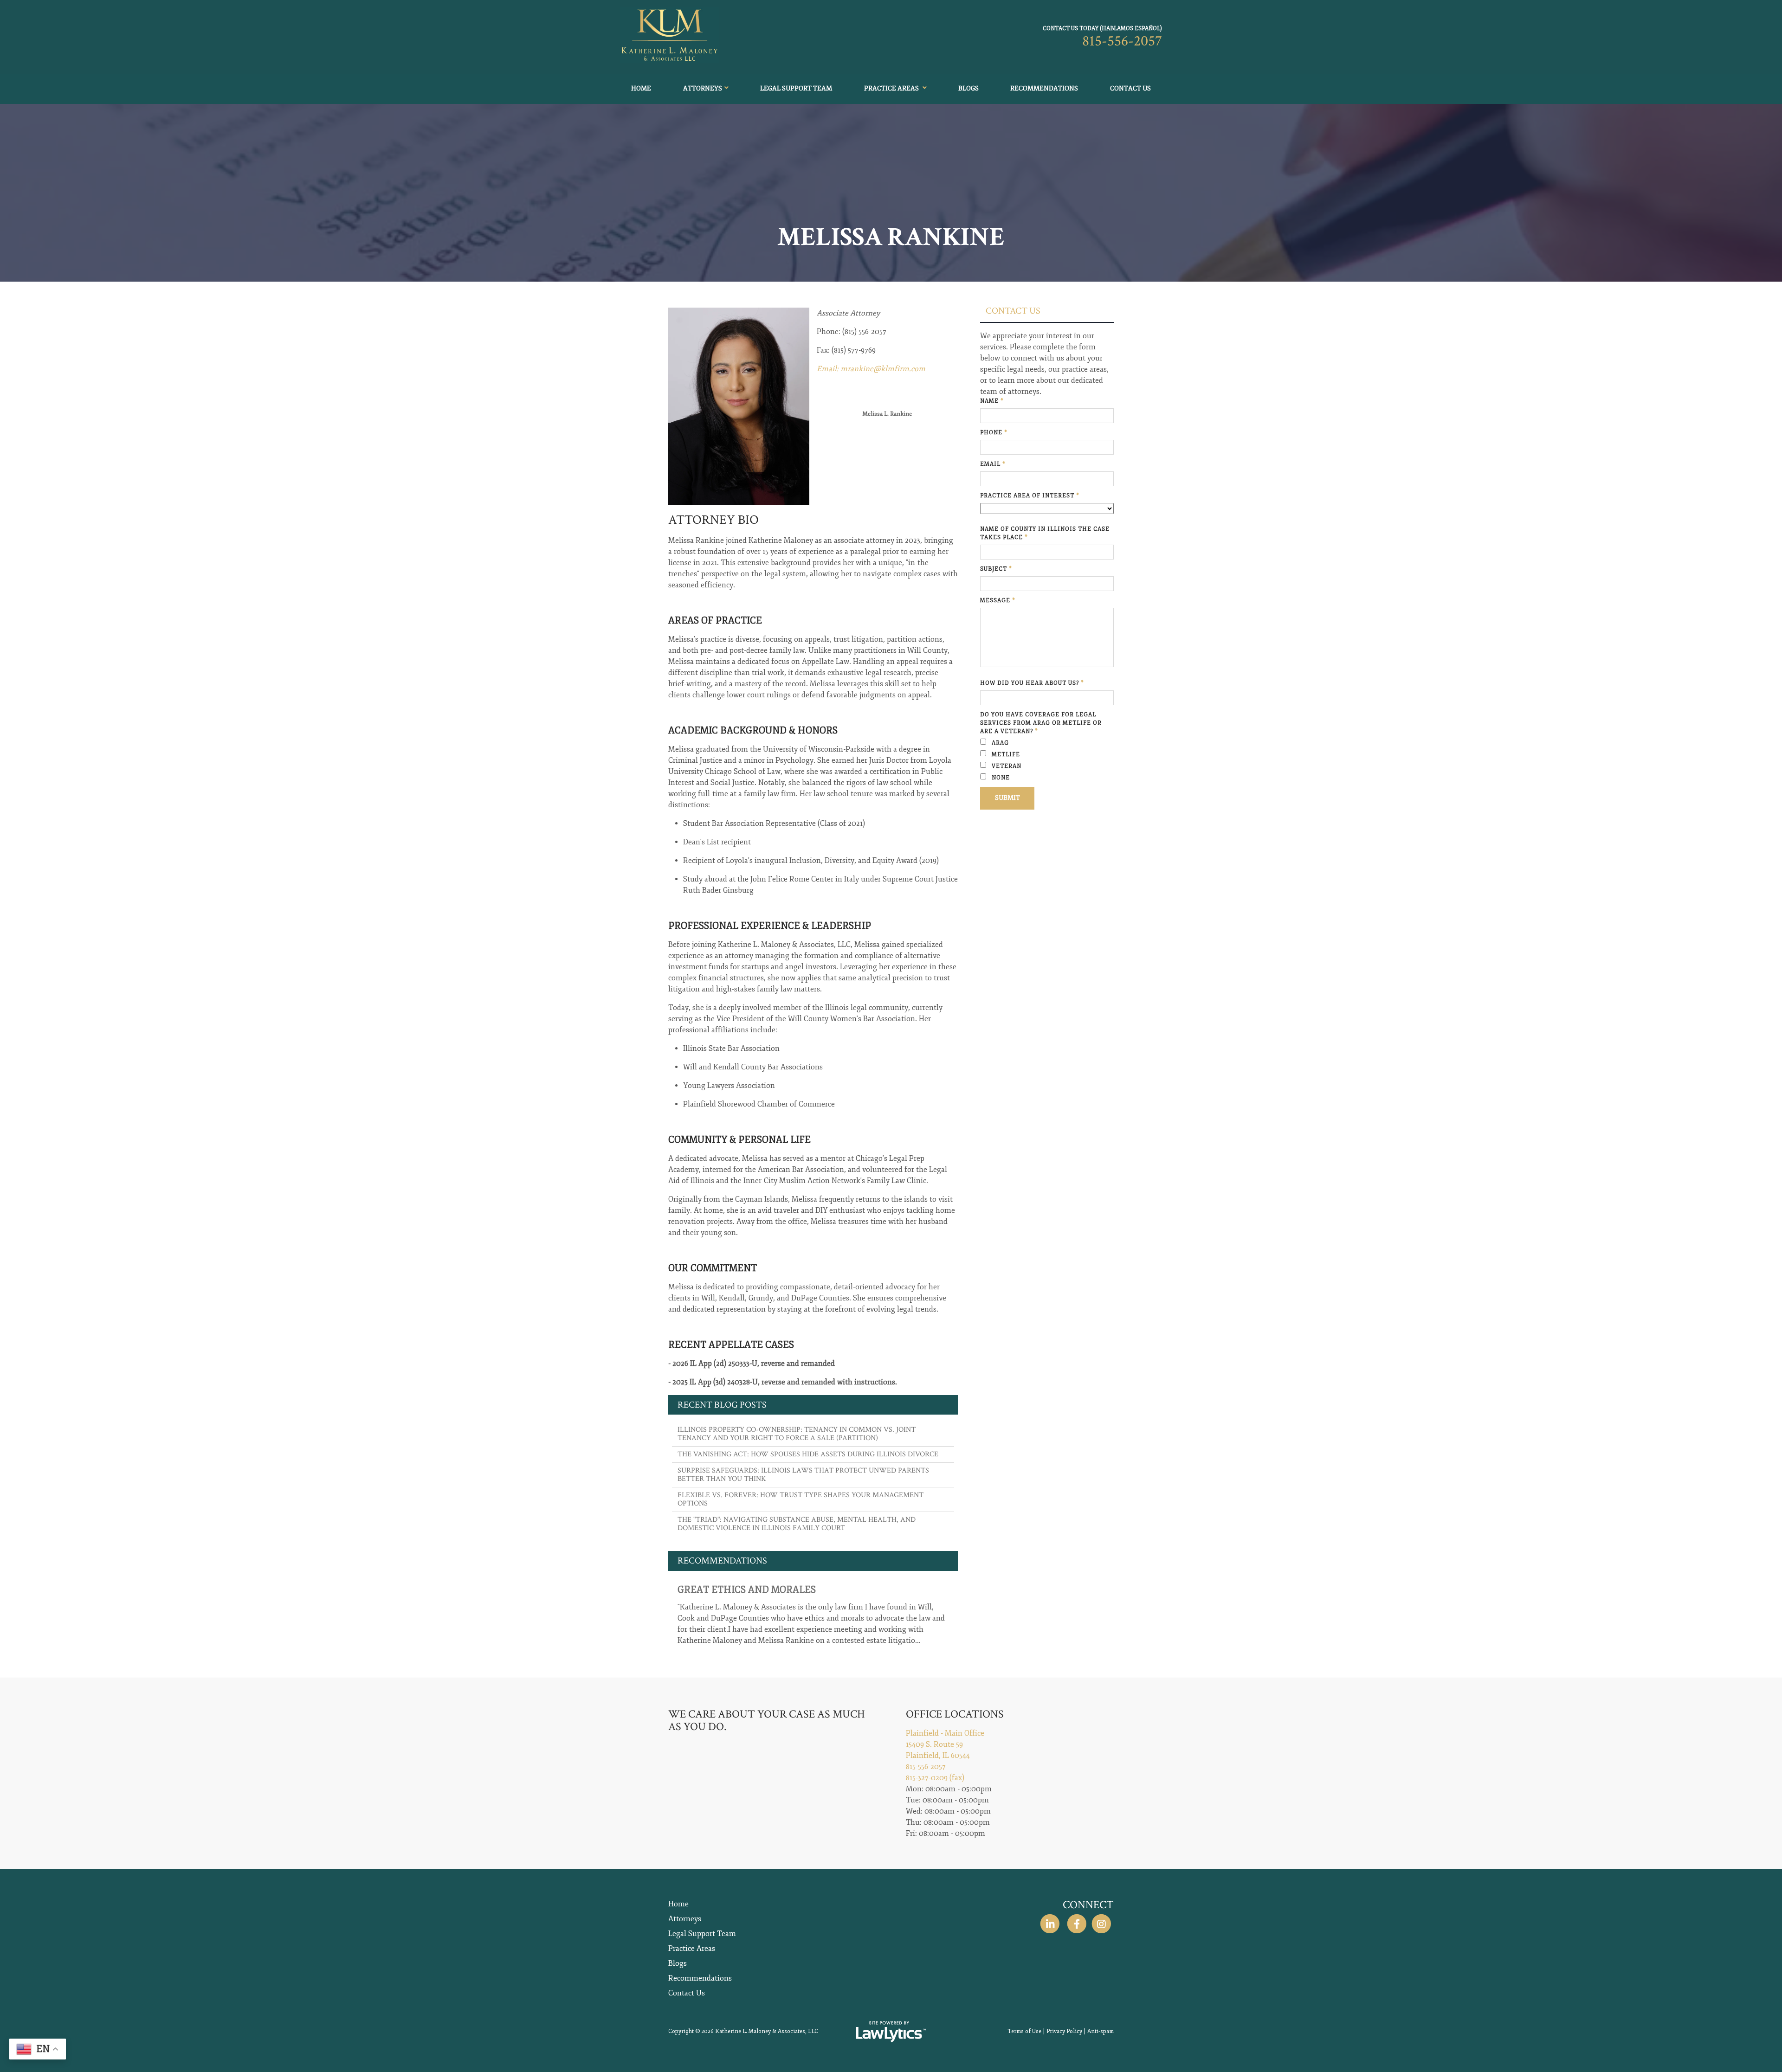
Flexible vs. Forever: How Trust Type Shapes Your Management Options (801, 1499)
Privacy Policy (1064, 2031)
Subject (996, 569)
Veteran (1006, 766)
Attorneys (703, 88)
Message (998, 601)
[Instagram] (1101, 1924)
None (1000, 778)
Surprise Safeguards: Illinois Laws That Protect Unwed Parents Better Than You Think (803, 1475)
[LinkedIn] (1050, 1924)
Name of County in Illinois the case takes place (1045, 533)
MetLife (1005, 755)
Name (992, 401)
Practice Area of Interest (1030, 496)
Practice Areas (892, 88)
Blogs (968, 88)
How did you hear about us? (1032, 683)
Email (993, 464)
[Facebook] (1076, 1924)
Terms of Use (1024, 2031)
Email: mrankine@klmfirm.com (871, 369)
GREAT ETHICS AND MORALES (747, 1590)
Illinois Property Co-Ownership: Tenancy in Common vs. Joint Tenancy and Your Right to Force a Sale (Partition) (797, 1434)
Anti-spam (1101, 2031)
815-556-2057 (1122, 41)
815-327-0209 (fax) (935, 1778)
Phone (994, 433)
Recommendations (1044, 88)
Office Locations (955, 1714)
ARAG (999, 743)
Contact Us (1130, 88)
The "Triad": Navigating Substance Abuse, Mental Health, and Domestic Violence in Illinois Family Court (797, 1524)
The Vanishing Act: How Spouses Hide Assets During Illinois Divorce (808, 1454)
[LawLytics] (891, 2032)
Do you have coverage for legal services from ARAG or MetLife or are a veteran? (1041, 723)
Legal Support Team (796, 88)
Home (641, 88)
